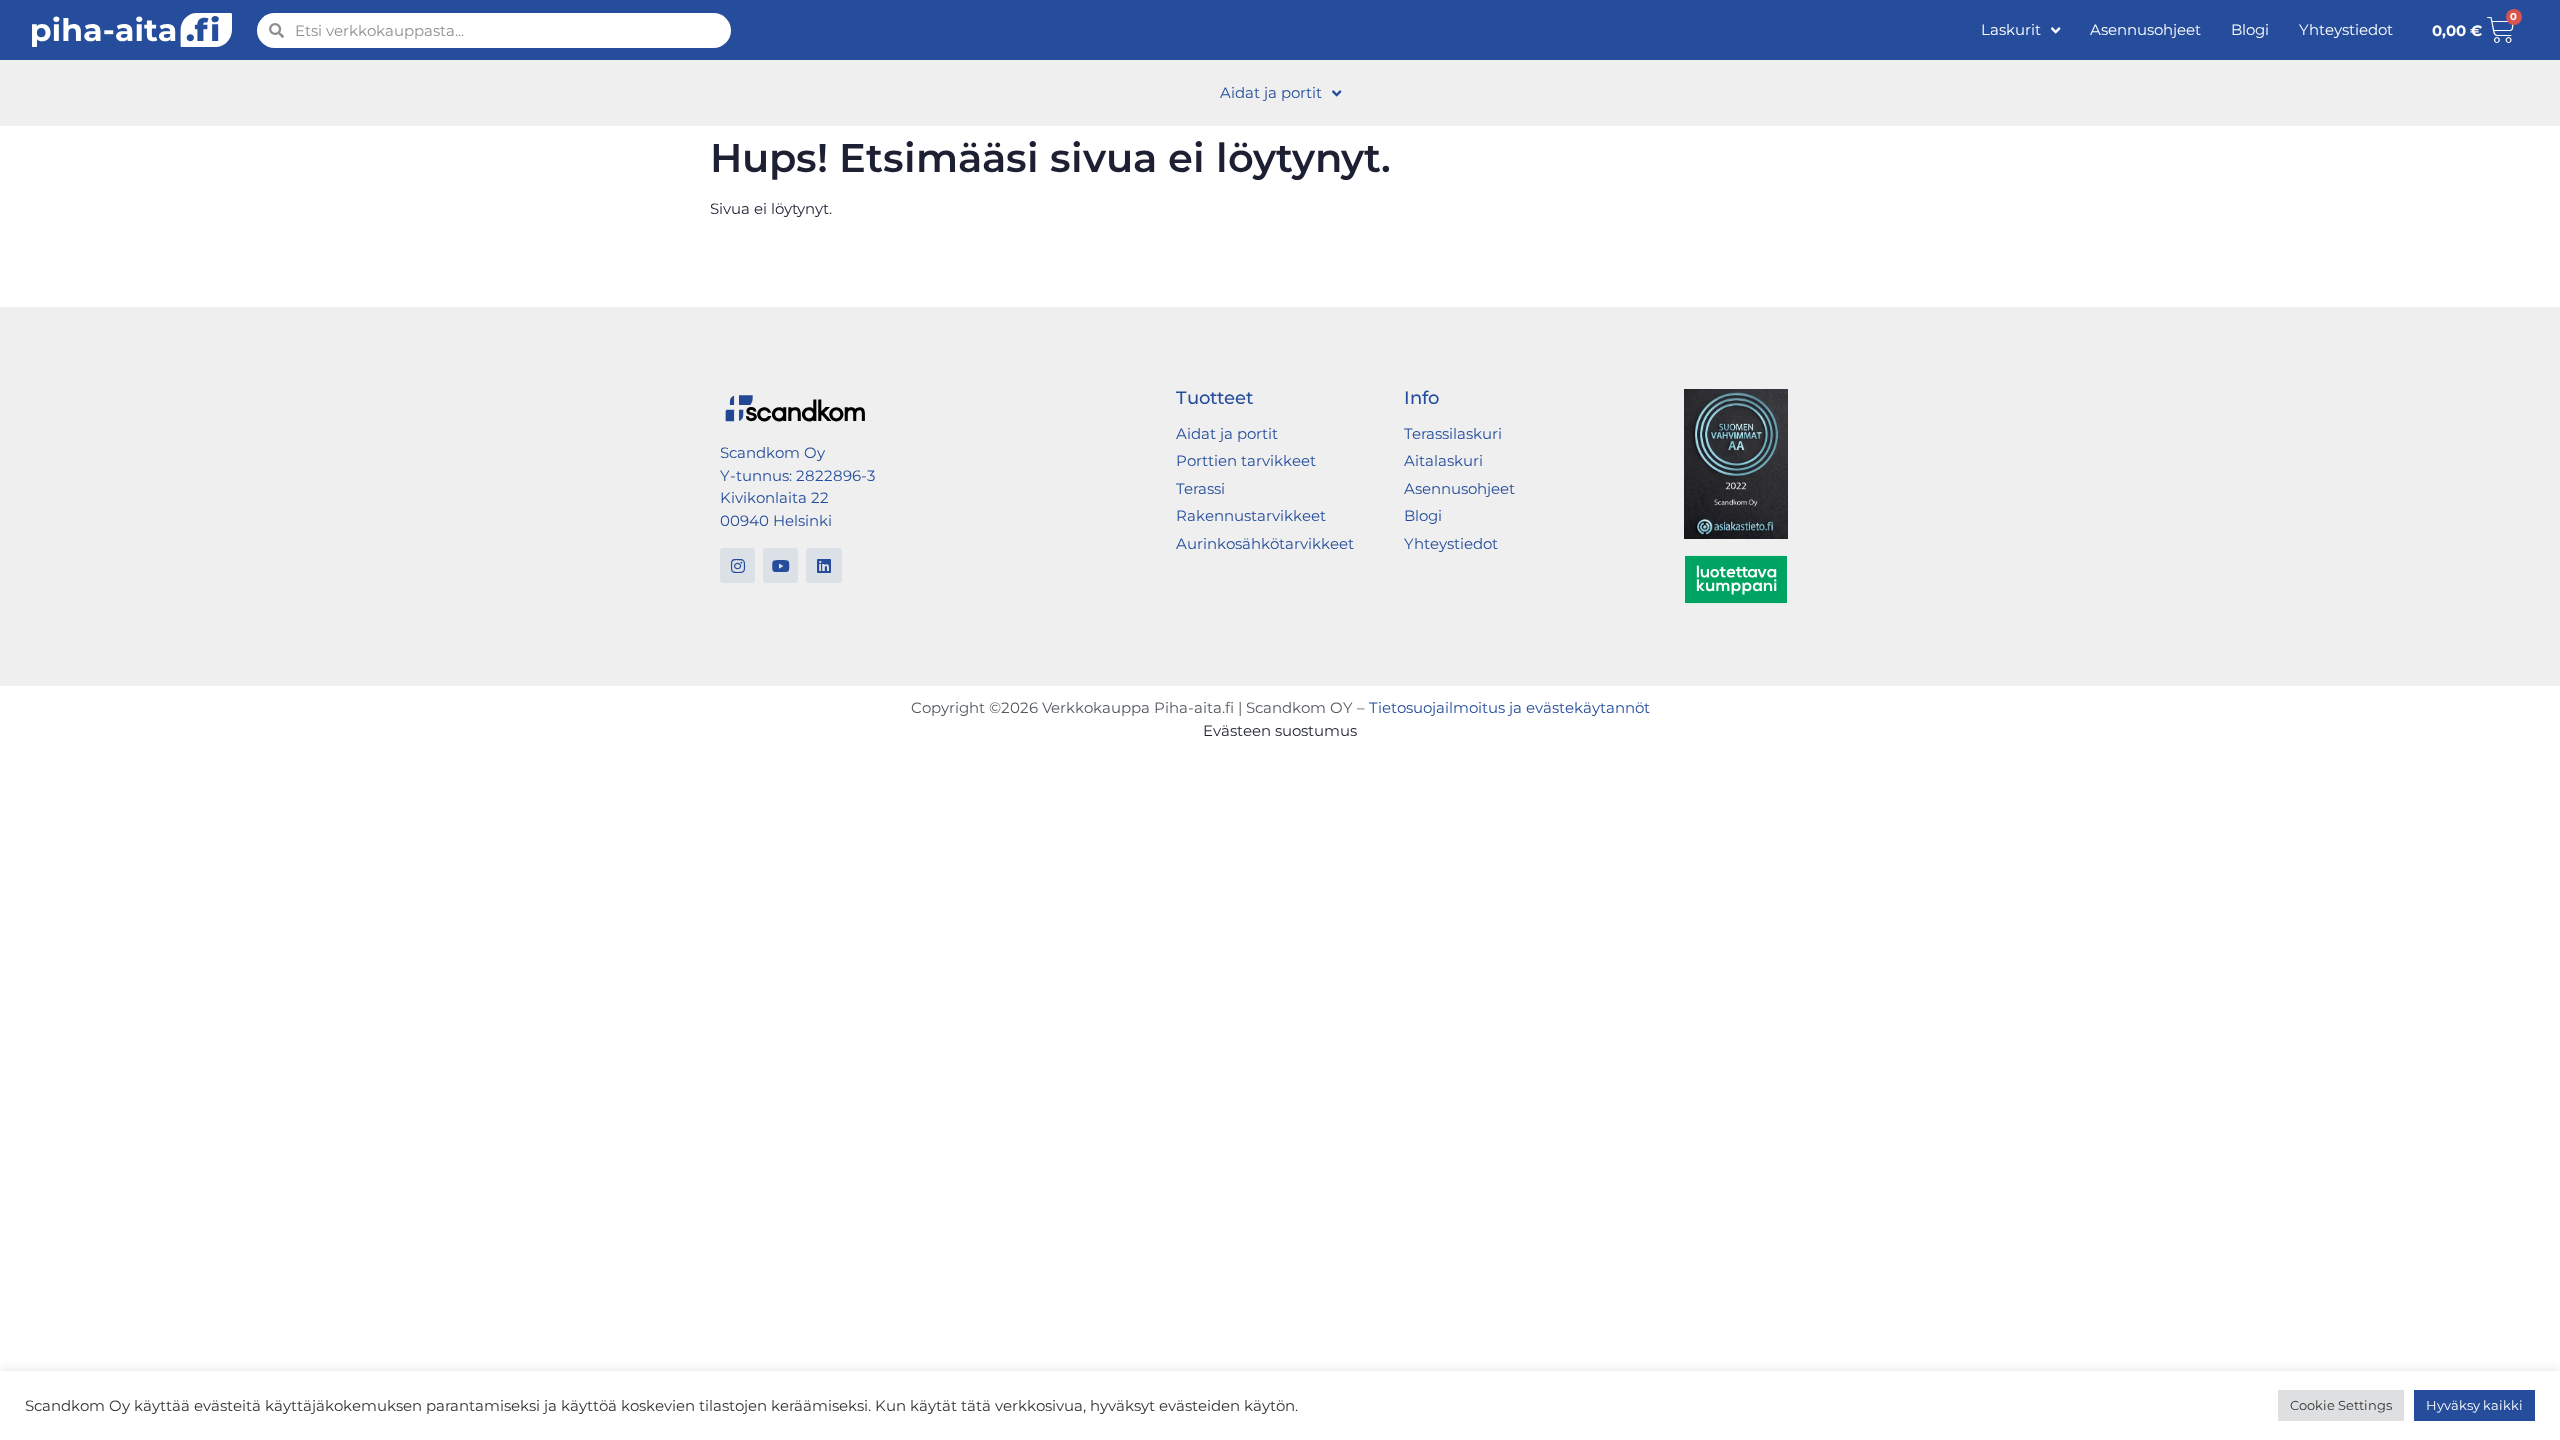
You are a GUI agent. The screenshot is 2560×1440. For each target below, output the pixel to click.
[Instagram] (737, 565)
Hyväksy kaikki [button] (2474, 1405)
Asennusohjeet (2145, 29)
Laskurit (2011, 29)
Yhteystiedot (2346, 29)
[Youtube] (780, 565)
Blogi (2250, 29)
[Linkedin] (823, 565)
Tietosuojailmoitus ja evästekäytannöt (1509, 707)
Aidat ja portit (1271, 92)
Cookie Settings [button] (2341, 1405)
